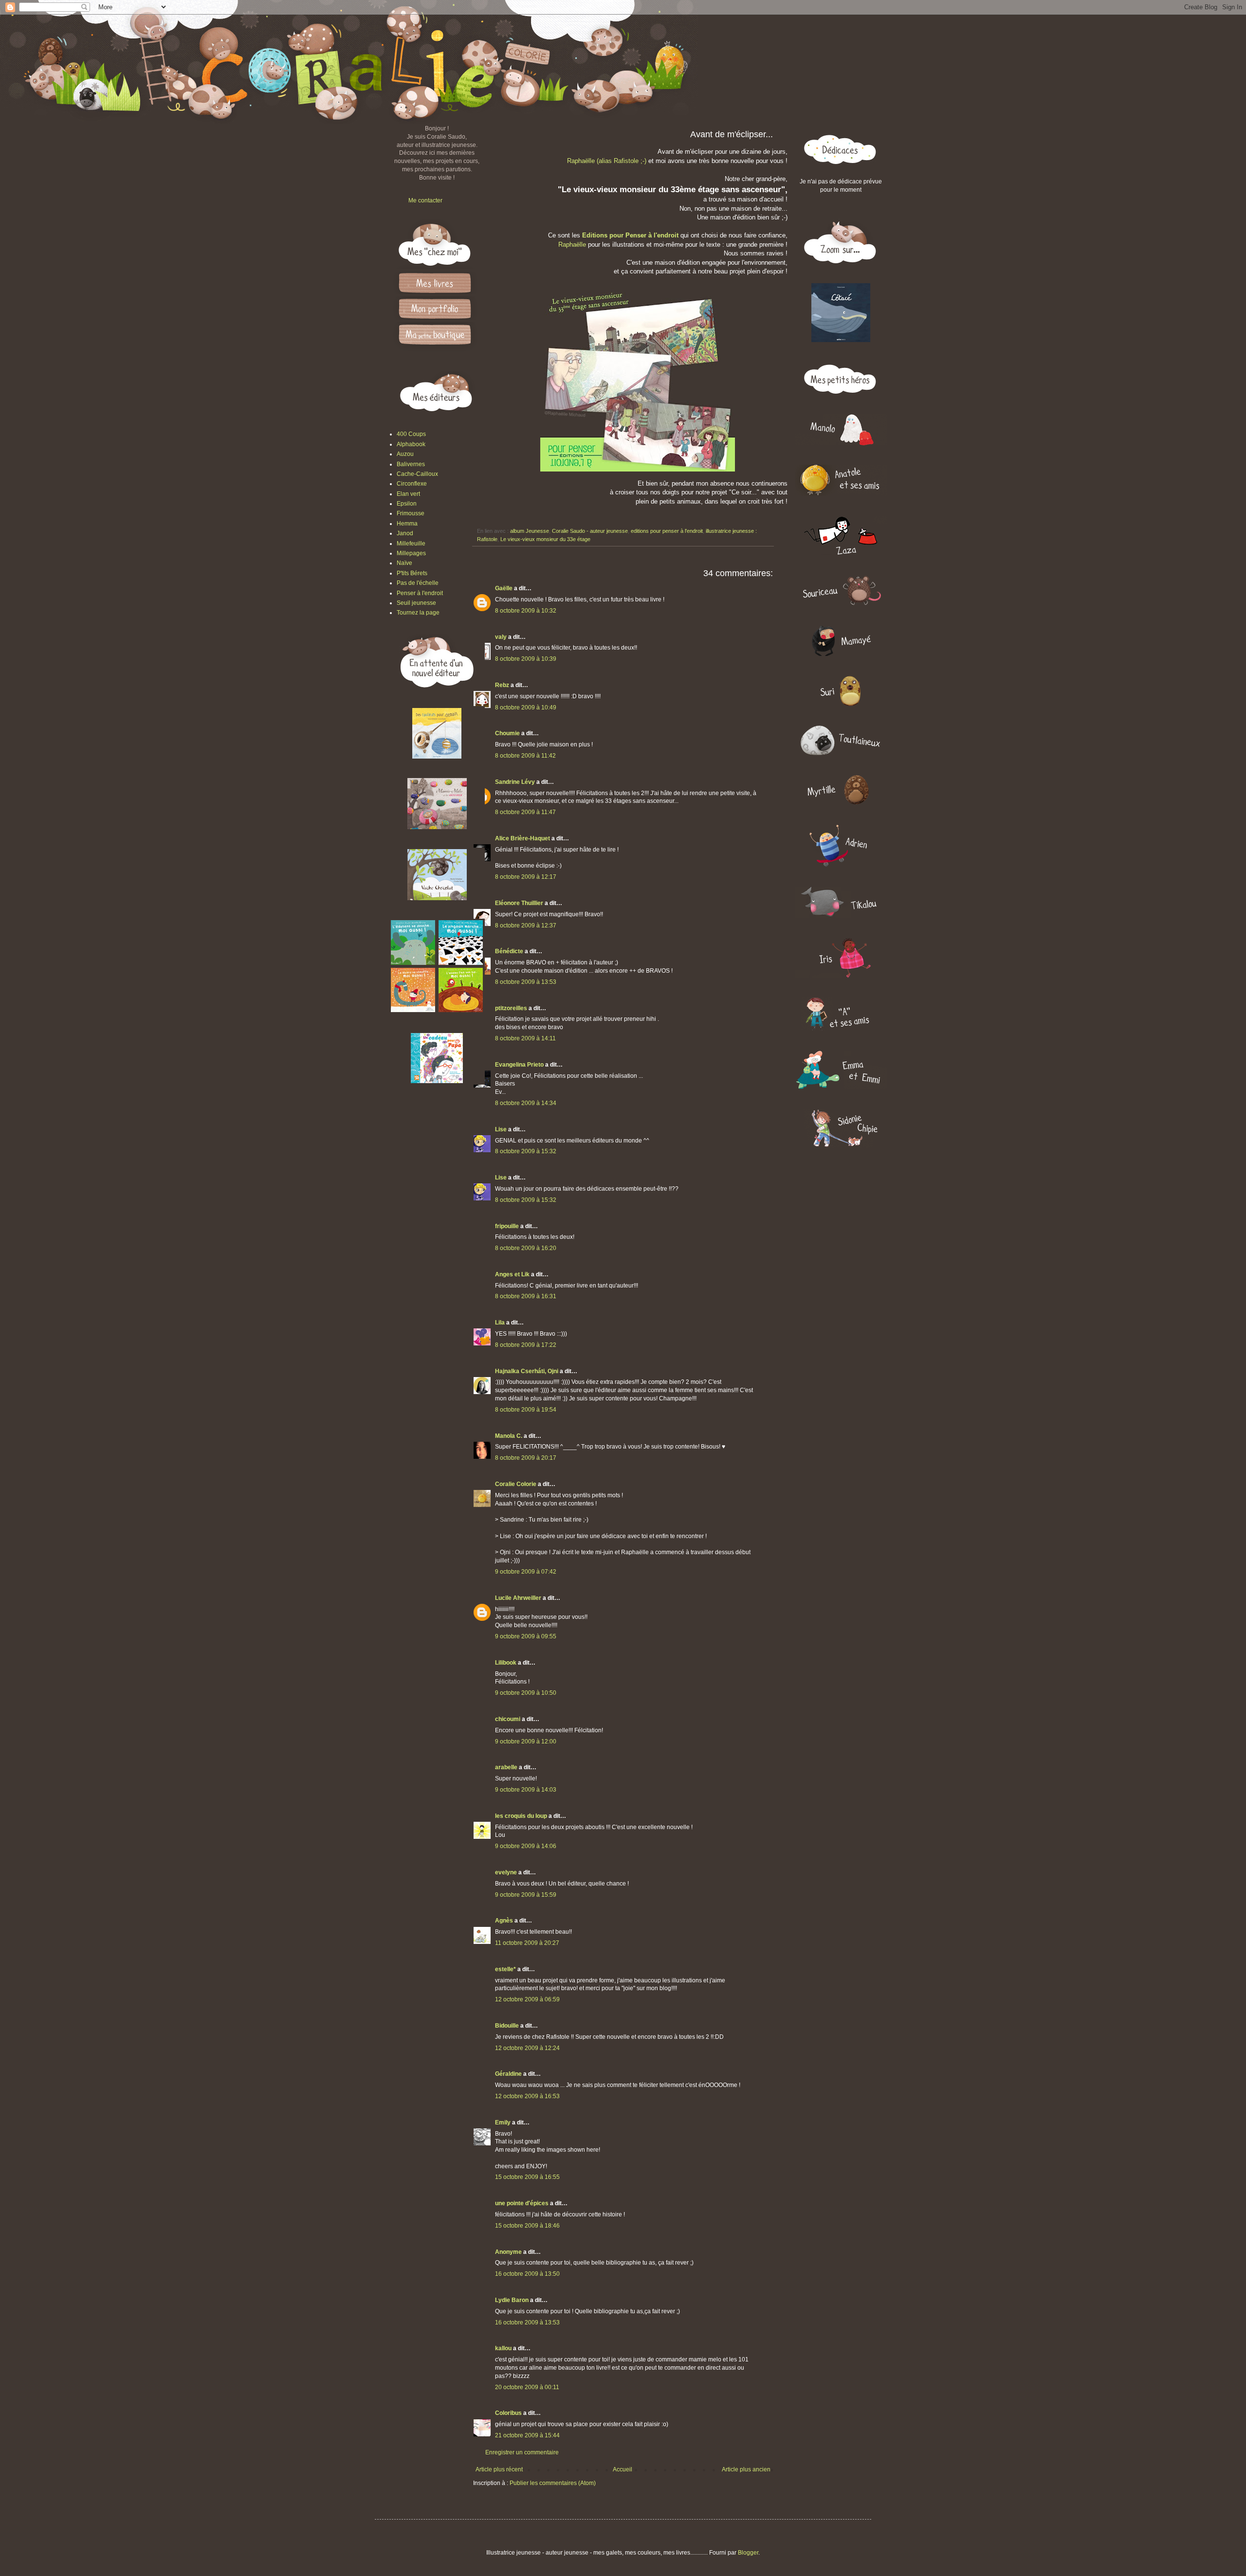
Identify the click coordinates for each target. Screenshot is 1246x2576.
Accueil (623, 2469)
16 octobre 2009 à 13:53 (527, 2322)
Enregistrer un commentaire (522, 2452)
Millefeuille (411, 544)
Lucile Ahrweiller (518, 1598)
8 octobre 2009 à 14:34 (526, 1103)
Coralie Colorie (516, 1484)
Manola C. (509, 1436)
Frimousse (411, 513)
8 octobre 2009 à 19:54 (526, 1410)
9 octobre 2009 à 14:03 (526, 1790)
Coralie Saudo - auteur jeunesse (590, 531)
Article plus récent (499, 2469)
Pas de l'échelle (418, 583)
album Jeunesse (530, 531)
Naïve (404, 563)
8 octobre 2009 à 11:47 (525, 812)
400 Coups (411, 434)
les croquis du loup (521, 1816)
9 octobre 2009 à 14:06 (526, 1846)
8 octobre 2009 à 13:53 (526, 982)
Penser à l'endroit (420, 593)
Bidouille (507, 2026)
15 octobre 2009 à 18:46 (527, 2226)
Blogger (748, 2553)
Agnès (504, 1921)
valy (501, 637)
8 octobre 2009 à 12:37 (526, 925)
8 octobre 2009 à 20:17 (526, 1458)
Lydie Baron (512, 2300)
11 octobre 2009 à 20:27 (527, 1943)
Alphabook (411, 444)
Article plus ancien (746, 2469)
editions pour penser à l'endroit (667, 531)
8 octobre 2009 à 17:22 (526, 1345)
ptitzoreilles (511, 1008)
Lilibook (506, 1663)
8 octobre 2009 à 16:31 (526, 1296)
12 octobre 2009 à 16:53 (527, 2096)
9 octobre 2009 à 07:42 (526, 1572)
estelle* (505, 1969)
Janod (405, 533)
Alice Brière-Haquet (522, 838)
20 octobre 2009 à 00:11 (527, 2387)
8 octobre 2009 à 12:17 (526, 877)
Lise (501, 1129)
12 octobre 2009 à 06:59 (527, 1999)
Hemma (407, 524)
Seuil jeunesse (416, 603)
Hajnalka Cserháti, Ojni (527, 1371)
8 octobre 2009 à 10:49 (526, 707)
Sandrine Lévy (515, 782)
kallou (503, 2348)
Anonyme (508, 2252)
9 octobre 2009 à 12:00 (526, 1742)
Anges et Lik (512, 1274)
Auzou (405, 454)
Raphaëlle (573, 245)
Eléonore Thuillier (519, 903)
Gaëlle (504, 588)
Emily (503, 2122)
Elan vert (408, 494)
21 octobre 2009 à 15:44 (527, 2435)
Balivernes (411, 464)
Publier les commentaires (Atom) (553, 2483)
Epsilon (407, 504)
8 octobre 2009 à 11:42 (525, 756)
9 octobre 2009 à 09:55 (526, 1636)
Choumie (507, 733)
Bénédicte (509, 951)
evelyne (506, 1872)
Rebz (502, 685)
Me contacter (425, 200)
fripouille (507, 1226)
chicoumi (508, 1719)
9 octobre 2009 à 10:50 (526, 1693)
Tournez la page (418, 613)
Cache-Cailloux (417, 474)
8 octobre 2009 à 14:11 (525, 1038)
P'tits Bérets (412, 573)
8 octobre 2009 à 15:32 (526, 1151)
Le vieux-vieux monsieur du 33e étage (545, 539)
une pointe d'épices (522, 2203)
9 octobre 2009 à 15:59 (526, 1895)
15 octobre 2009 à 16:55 (527, 2177)
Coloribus (508, 2413)
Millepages (411, 553)
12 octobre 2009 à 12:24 (527, 2048)
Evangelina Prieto (519, 1065)
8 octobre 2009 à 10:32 (526, 611)
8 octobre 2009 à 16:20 (526, 1248)
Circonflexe (412, 484)
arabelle (506, 1767)
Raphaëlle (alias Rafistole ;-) (607, 161)
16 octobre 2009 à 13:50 (527, 2274)
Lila (500, 1323)
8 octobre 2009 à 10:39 (526, 659)
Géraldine (508, 2074)
